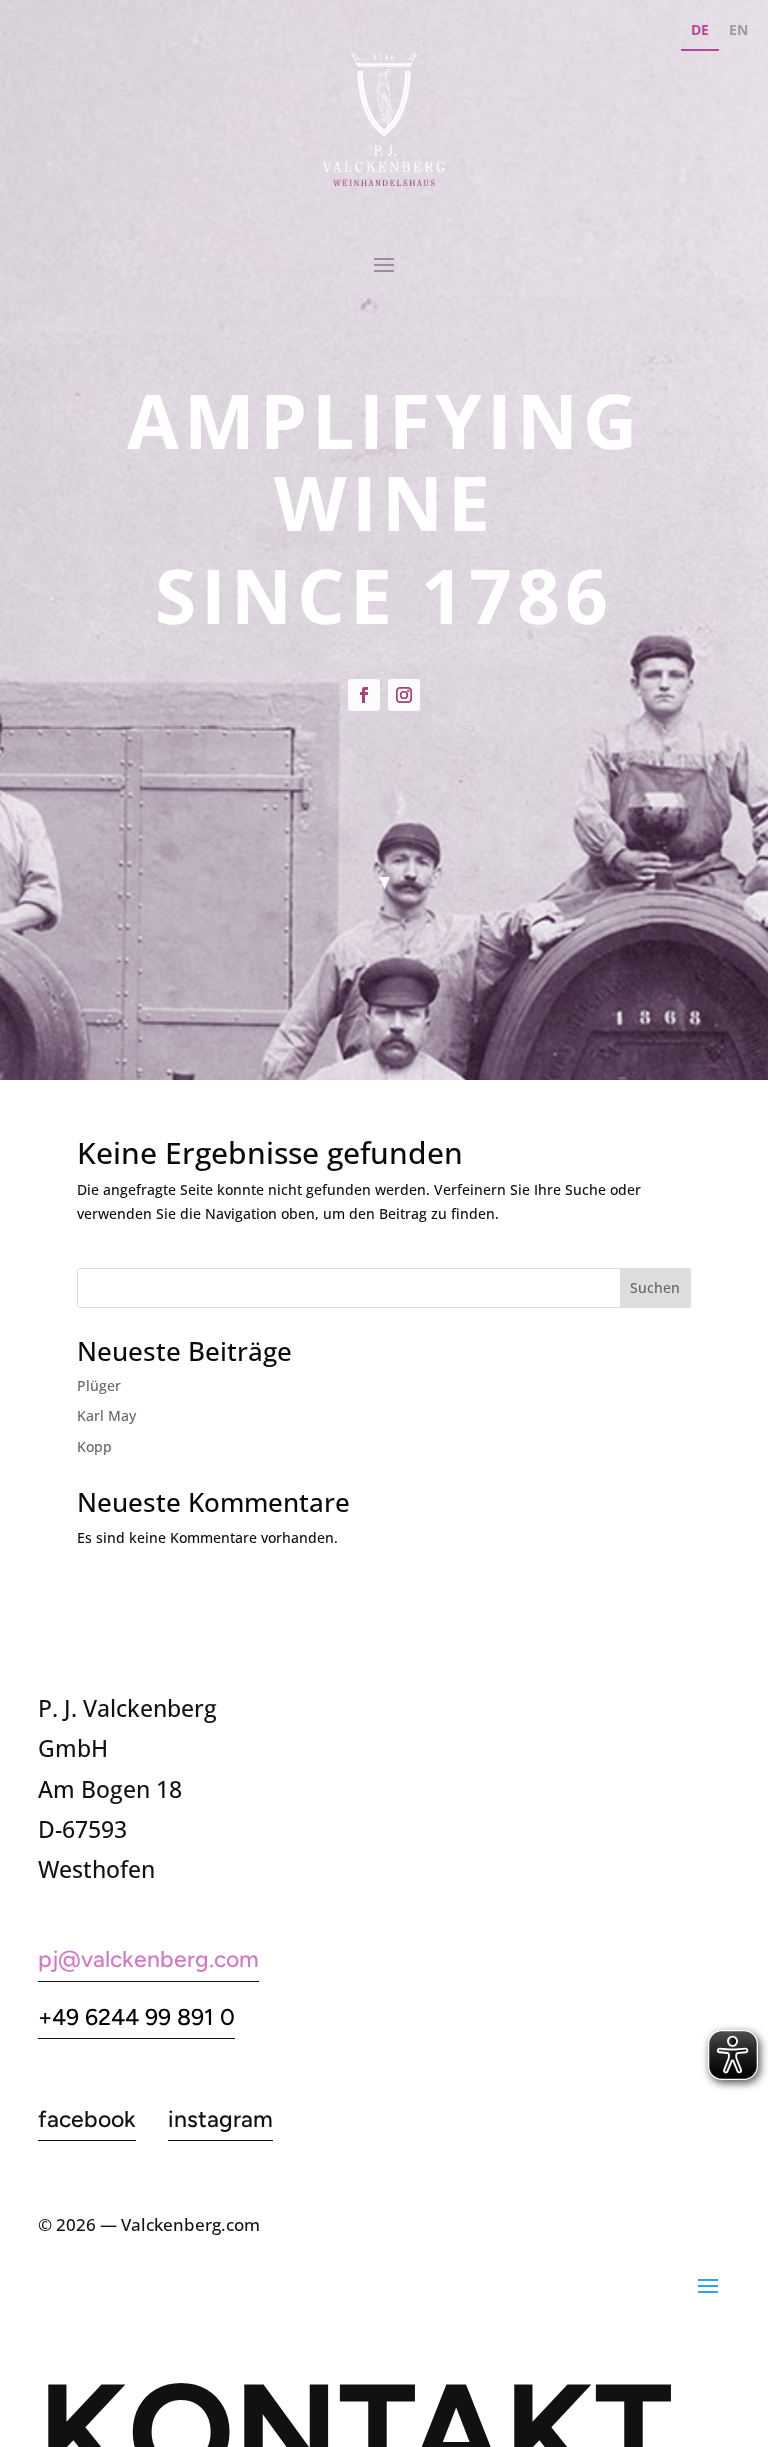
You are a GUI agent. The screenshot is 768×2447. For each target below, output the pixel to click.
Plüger (99, 1385)
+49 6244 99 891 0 (136, 2017)
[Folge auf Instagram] (404, 695)
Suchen (655, 1287)
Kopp (94, 1446)
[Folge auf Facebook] (364, 695)
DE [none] (700, 29)
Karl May (106, 1415)
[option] (738, 32)
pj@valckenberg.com (148, 1959)
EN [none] (738, 29)
